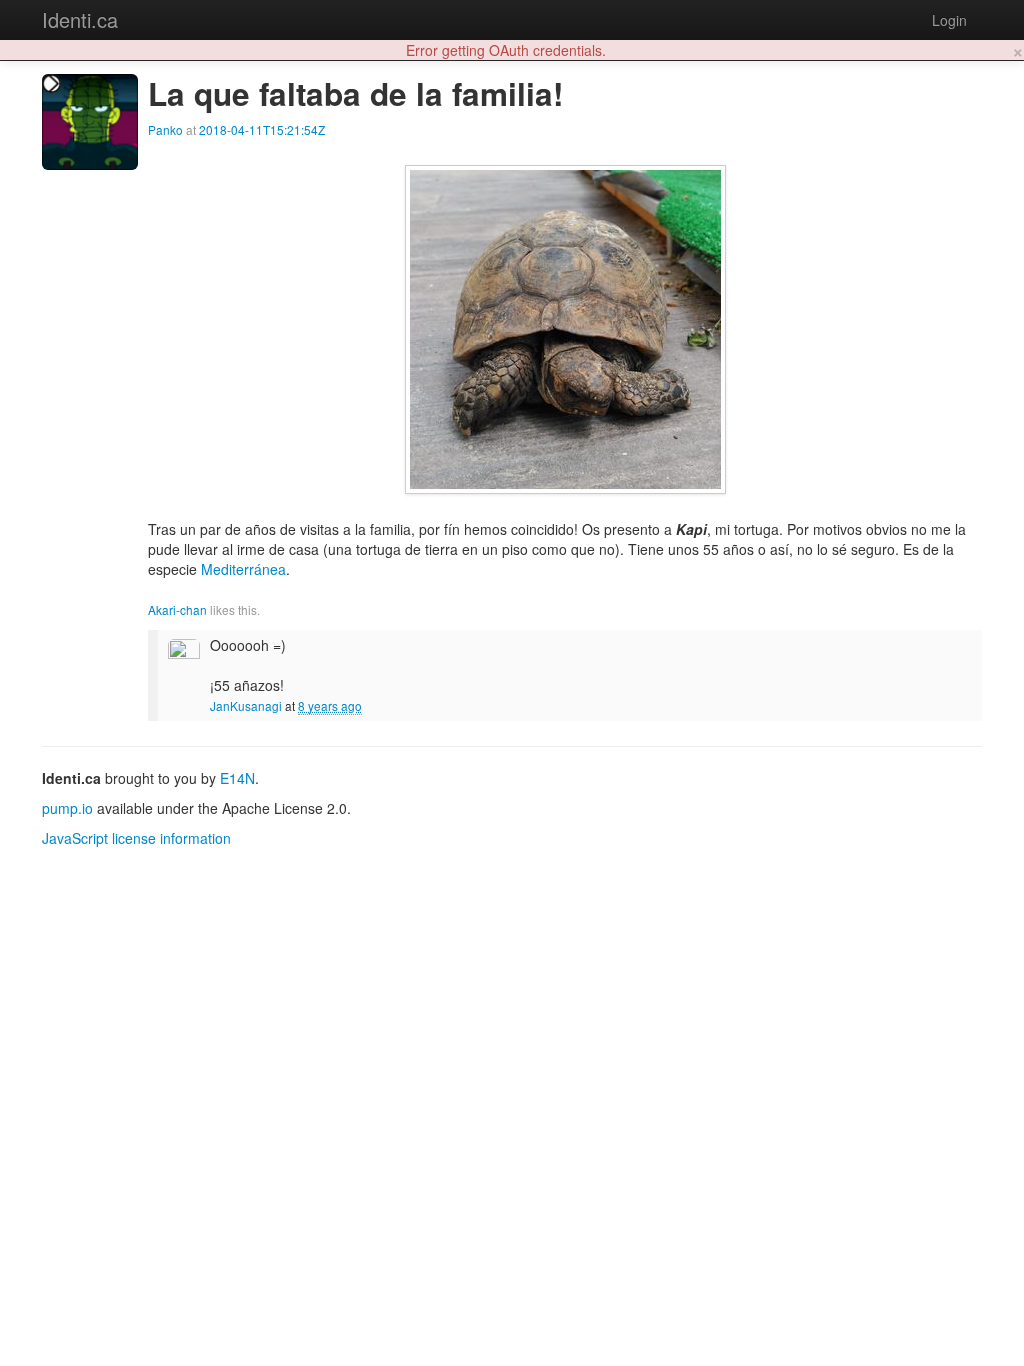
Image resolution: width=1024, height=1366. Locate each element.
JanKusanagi (246, 705)
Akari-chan (177, 609)
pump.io (67, 808)
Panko (165, 129)
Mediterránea (243, 569)
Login (949, 20)
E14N (237, 778)
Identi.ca (80, 19)
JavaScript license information (136, 838)
